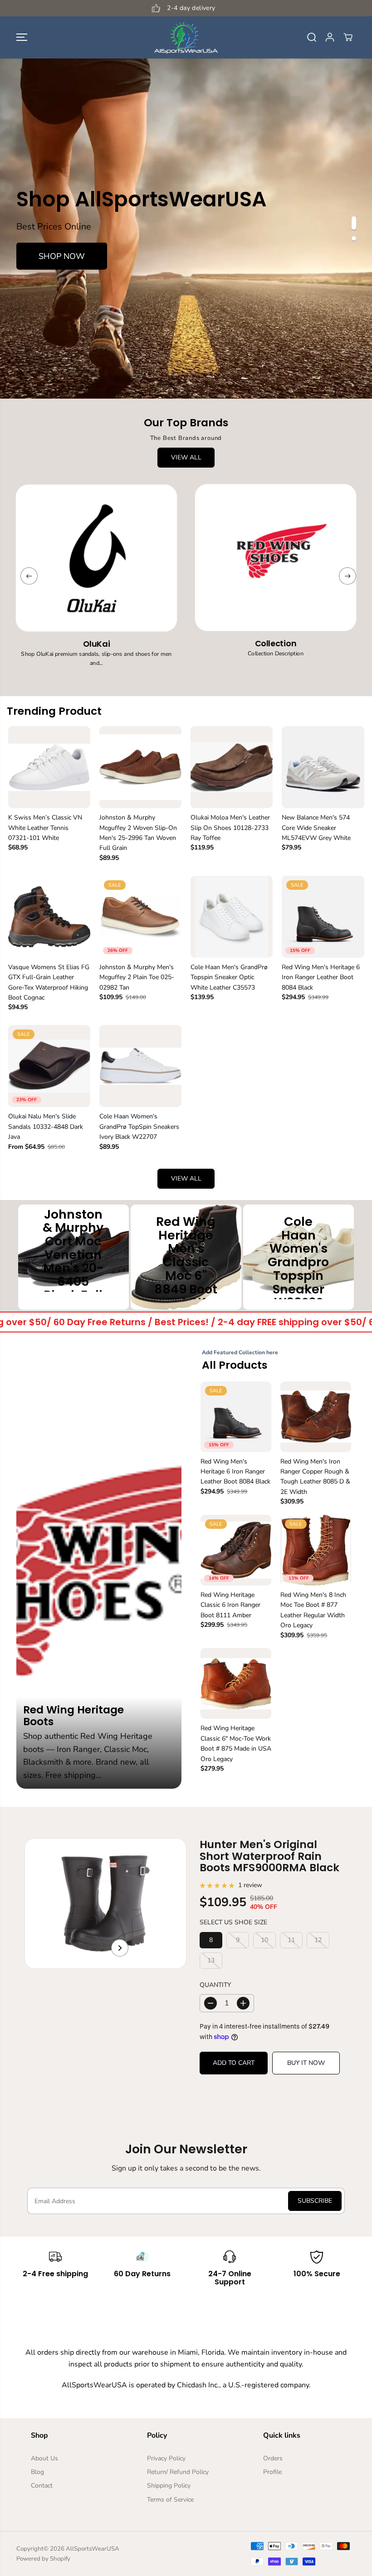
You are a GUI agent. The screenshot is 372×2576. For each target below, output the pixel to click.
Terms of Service (170, 2500)
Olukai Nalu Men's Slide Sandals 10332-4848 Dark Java (46, 1127)
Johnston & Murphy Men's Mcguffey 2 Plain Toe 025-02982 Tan (137, 977)
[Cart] (348, 37)
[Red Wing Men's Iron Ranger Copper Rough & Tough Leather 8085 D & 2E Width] (316, 1417)
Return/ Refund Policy (178, 2472)
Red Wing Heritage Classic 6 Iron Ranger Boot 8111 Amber (230, 1605)
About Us (44, 2458)
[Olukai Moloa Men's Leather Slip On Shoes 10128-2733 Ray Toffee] (232, 767)
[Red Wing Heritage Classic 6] (236, 1683)
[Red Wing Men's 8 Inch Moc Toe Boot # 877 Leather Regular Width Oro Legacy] (316, 1550)
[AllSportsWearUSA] (186, 37)
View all (186, 1178)
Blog (37, 2472)
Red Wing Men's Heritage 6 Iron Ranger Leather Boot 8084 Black (321, 977)
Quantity (215, 1985)
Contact (42, 2486)
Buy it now (306, 2063)
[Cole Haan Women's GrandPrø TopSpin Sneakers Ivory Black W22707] (140, 1066)
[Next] (348, 576)
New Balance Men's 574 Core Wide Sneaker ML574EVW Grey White (316, 828)
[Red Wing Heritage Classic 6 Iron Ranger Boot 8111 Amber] (236, 1550)
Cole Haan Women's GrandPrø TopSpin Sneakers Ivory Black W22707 (139, 1127)
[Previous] (29, 576)
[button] (22, 37)
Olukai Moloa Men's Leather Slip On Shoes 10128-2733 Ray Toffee (230, 828)
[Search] (312, 37)
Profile (272, 2472)
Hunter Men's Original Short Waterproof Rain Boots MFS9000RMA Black (269, 1856)
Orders (273, 2458)
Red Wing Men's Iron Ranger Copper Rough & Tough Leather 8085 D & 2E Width (315, 1477)
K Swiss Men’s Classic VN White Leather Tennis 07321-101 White (45, 828)
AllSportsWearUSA (93, 2549)
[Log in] (330, 37)
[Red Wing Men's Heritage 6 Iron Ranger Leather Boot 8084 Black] (323, 917)
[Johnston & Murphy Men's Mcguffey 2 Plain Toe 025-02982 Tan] (140, 917)
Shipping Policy (169, 2486)
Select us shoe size (233, 1922)
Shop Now (62, 256)
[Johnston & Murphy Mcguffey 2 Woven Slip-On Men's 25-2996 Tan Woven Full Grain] (140, 767)
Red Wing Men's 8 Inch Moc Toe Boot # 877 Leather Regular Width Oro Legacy (313, 1610)
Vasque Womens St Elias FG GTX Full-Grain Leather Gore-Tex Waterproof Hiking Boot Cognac (49, 982)
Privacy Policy (166, 2458)
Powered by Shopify (43, 2559)
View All (186, 457)
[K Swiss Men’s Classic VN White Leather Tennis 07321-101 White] (49, 767)
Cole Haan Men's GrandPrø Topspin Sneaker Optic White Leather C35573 (229, 977)
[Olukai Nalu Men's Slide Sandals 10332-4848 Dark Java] (49, 1066)
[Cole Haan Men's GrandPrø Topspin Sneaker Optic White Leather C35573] (232, 917)
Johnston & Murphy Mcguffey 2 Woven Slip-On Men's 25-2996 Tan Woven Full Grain (138, 833)
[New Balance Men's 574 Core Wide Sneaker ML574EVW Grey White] (323, 767)
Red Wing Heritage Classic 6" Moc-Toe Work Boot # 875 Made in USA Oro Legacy (236, 1743)
